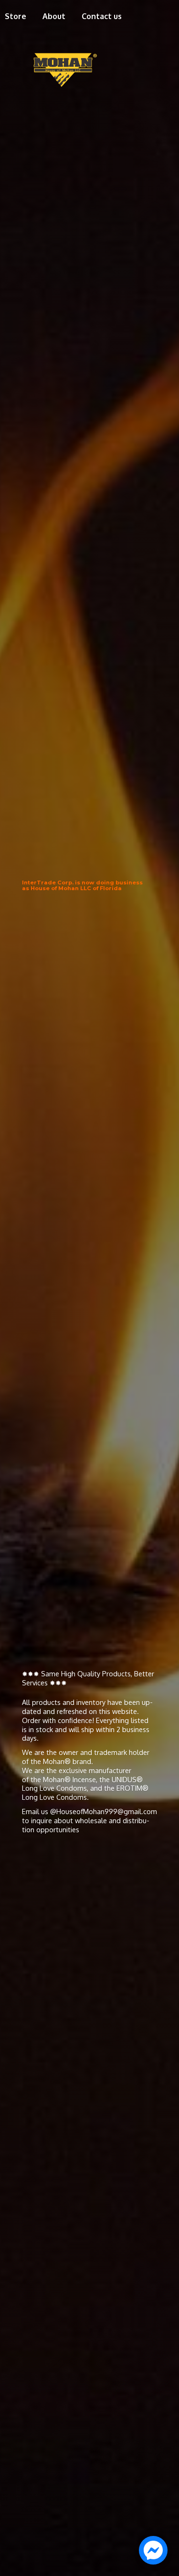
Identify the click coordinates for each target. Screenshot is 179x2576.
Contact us (102, 16)
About (54, 16)
